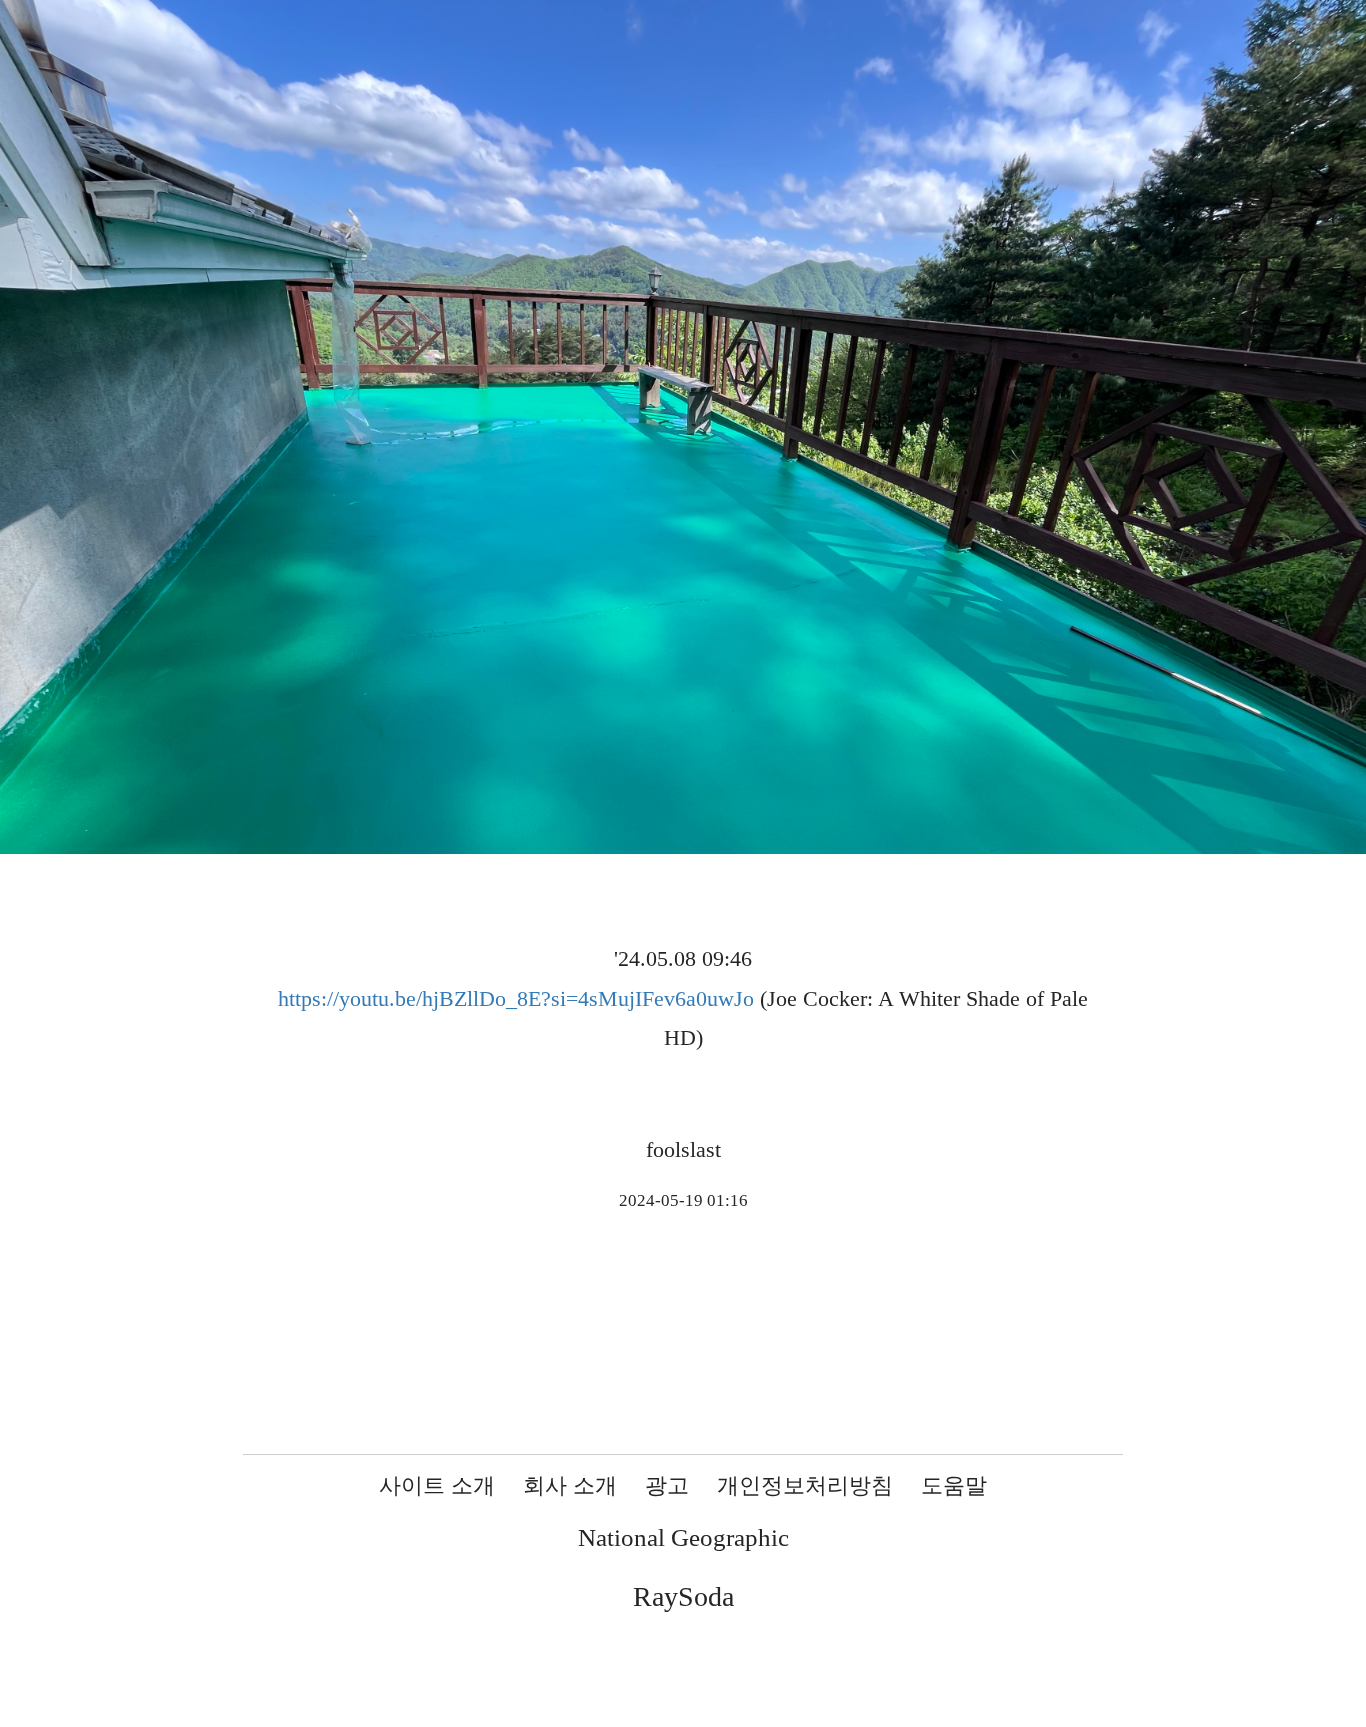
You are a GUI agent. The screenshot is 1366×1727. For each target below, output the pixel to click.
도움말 (954, 1485)
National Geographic (683, 1537)
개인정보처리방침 (805, 1485)
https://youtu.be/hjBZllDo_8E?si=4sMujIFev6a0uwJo (516, 998)
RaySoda (683, 1596)
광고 (667, 1485)
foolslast (683, 1149)
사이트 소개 (437, 1485)
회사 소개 (570, 1485)
